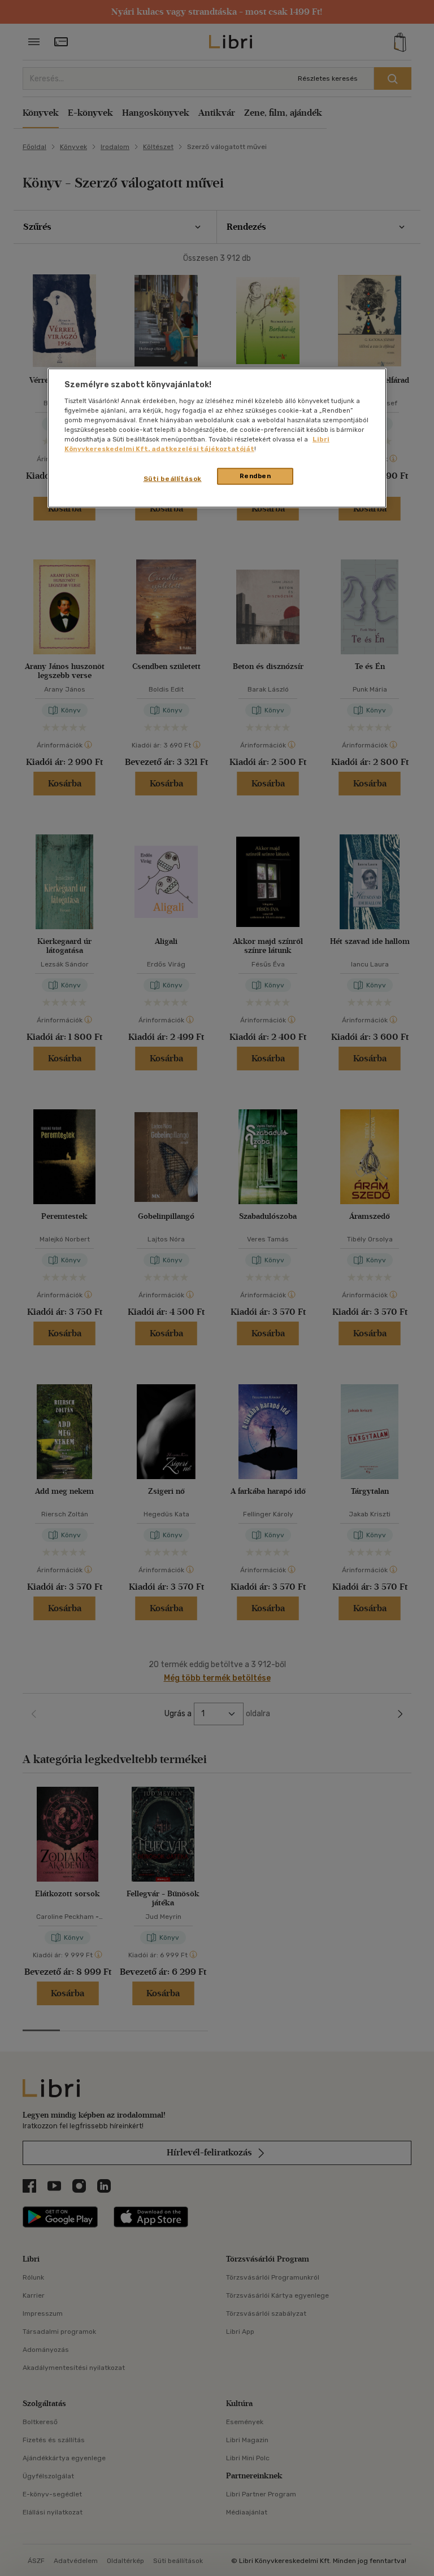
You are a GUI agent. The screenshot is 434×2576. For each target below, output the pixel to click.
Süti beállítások (173, 479)
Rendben (255, 476)
